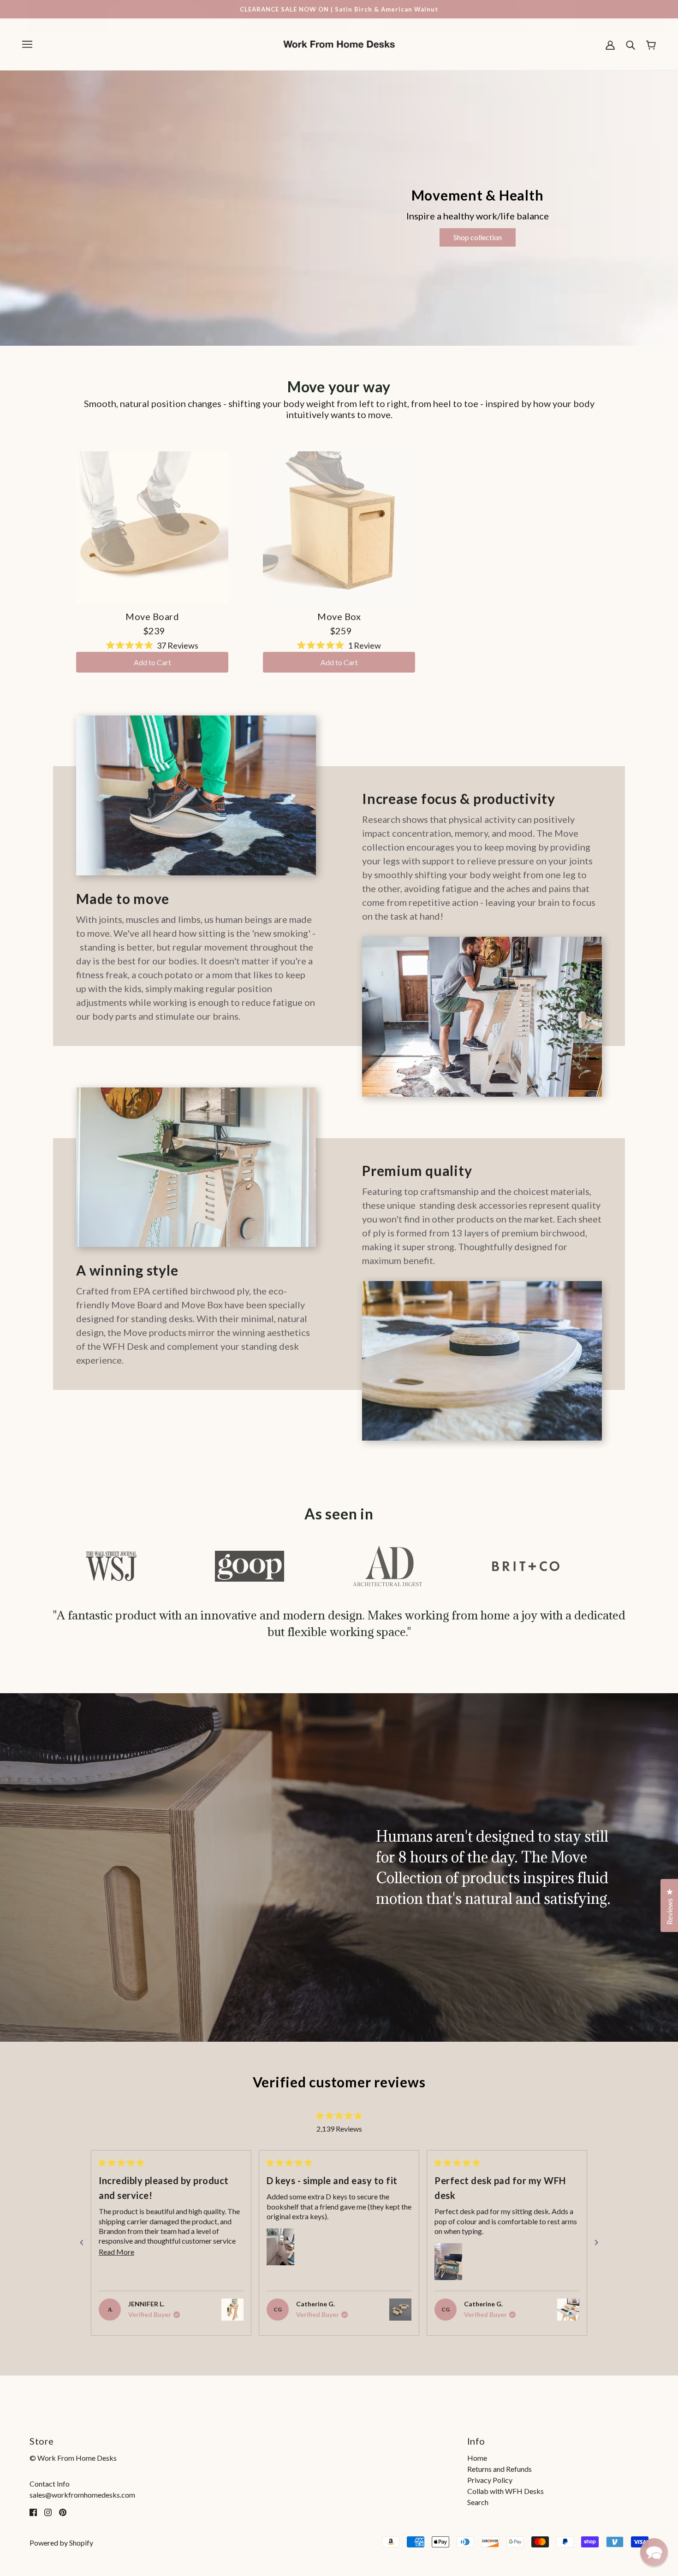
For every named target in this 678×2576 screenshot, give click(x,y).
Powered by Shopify (61, 2543)
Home (477, 2458)
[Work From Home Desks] (339, 43)
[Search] (630, 44)
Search (478, 2502)
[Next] (596, 2243)
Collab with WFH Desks (506, 2491)
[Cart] (651, 44)
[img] (33, 2511)
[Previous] (82, 2243)
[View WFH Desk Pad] (568, 2310)
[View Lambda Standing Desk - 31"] (232, 2310)
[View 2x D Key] (400, 2310)
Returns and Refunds (500, 2469)
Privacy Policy (490, 2480)
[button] (280, 2247)
